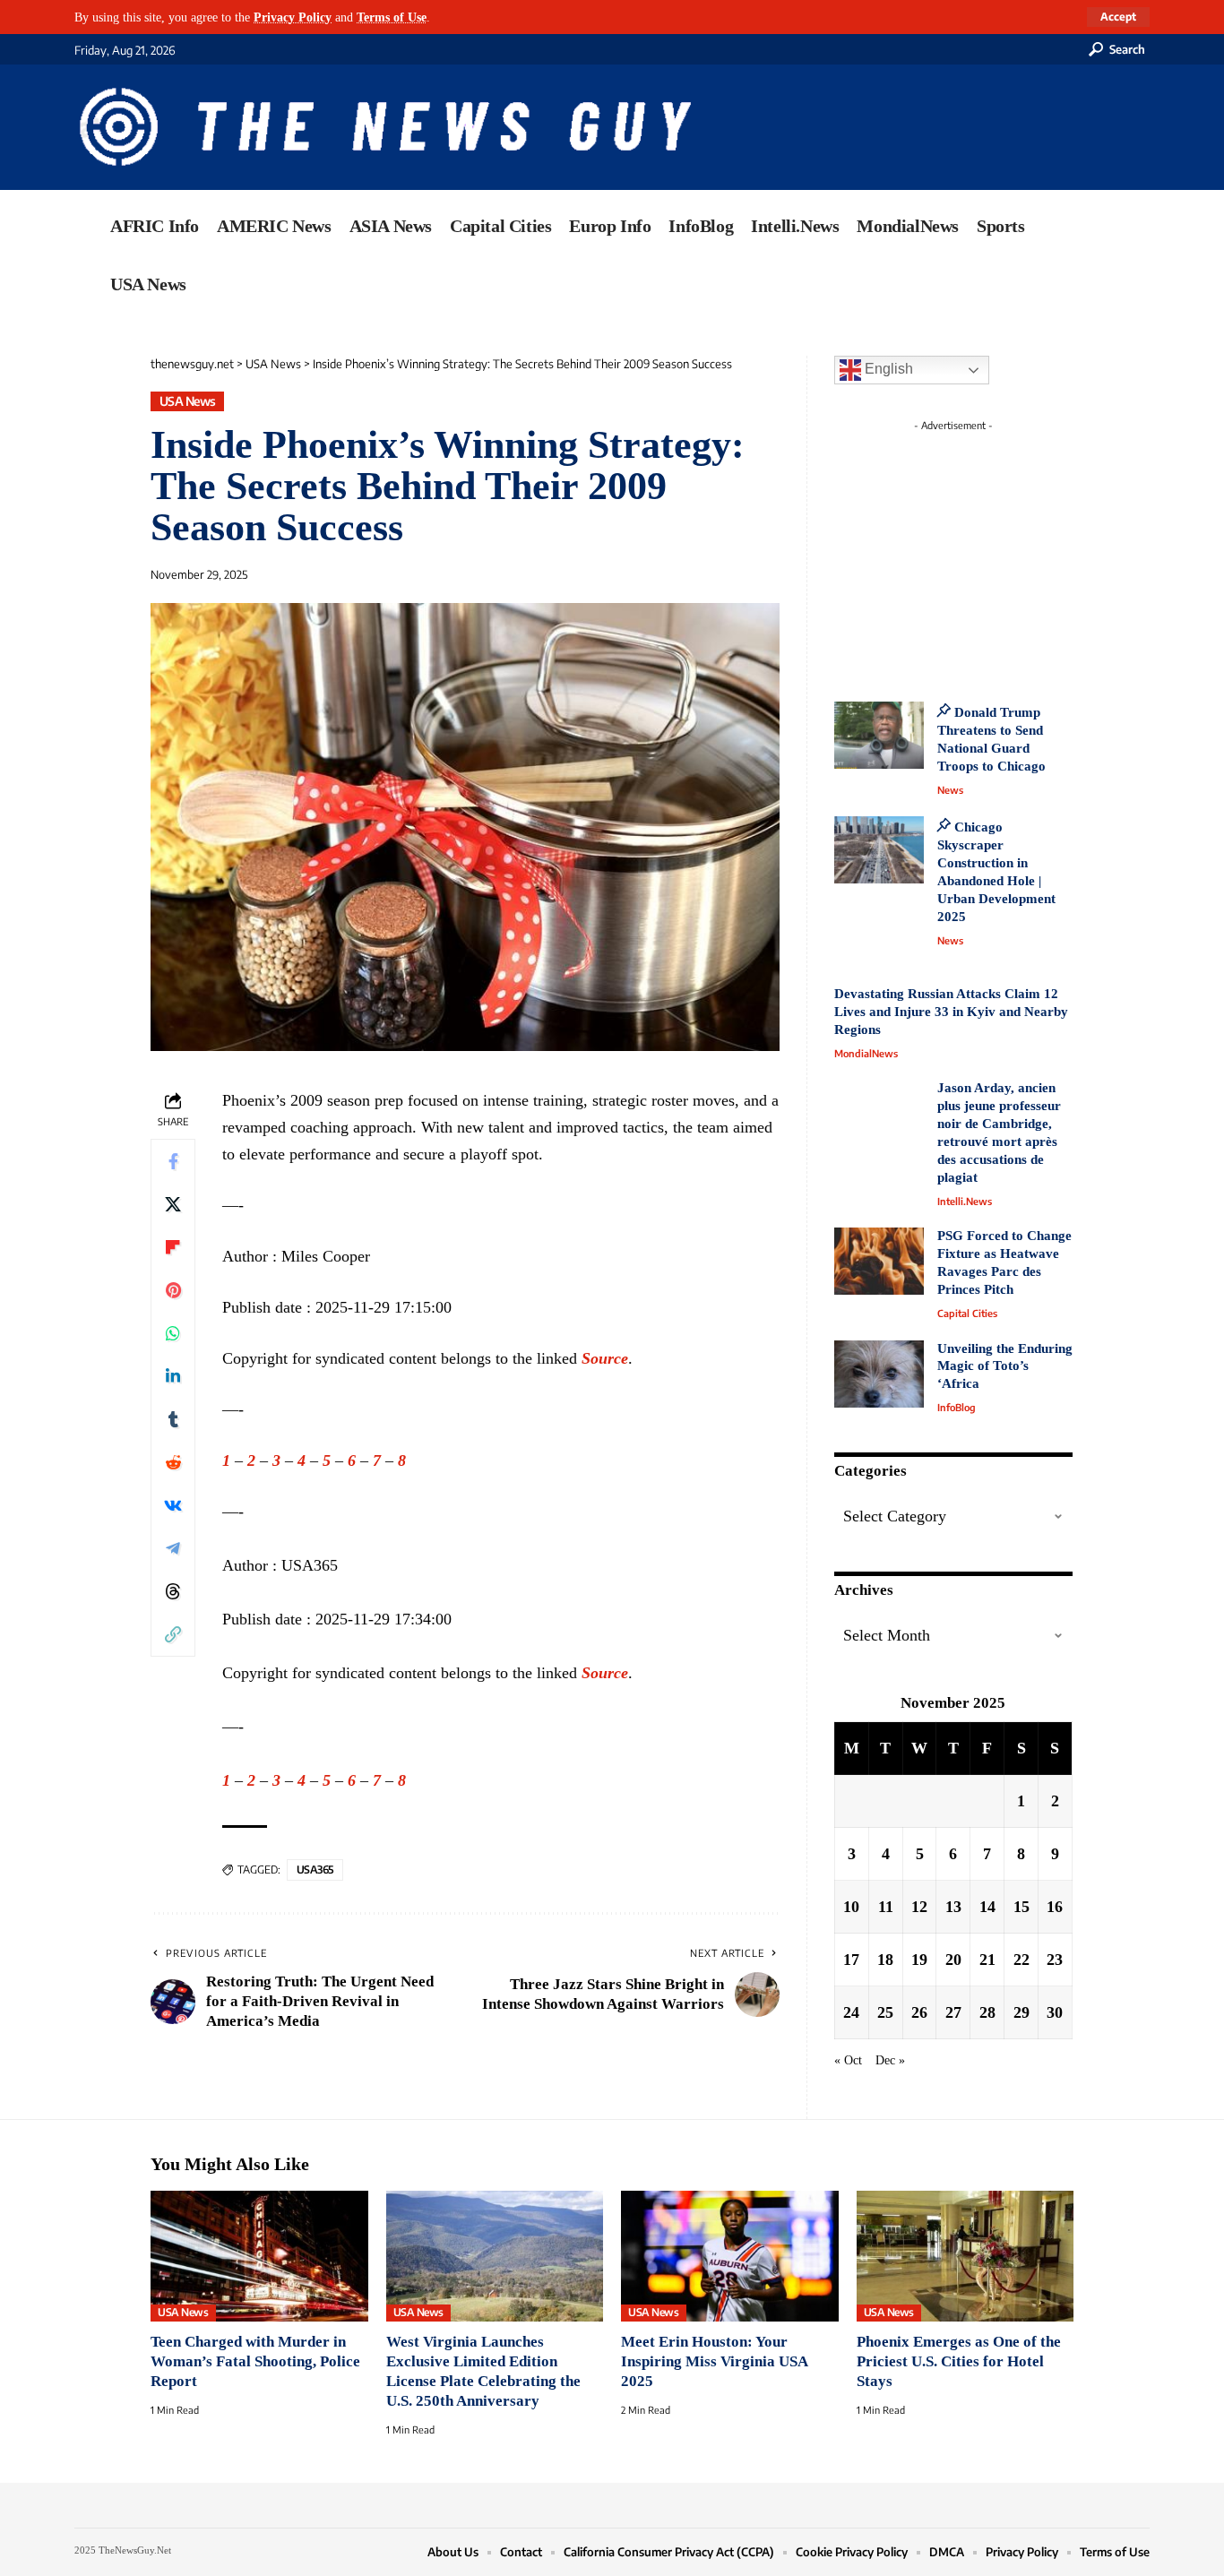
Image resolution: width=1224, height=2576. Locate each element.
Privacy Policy (293, 17)
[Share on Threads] (173, 1591)
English (887, 369)
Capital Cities (967, 1313)
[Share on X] (173, 1204)
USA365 (315, 1870)
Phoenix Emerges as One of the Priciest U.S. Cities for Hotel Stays (959, 2361)
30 (1055, 2012)
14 (987, 1907)
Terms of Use (392, 17)
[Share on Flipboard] (173, 1247)
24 (851, 2012)
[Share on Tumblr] (173, 1419)
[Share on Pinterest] (173, 1290)
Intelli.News (965, 1201)
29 (1021, 2012)
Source (605, 1358)
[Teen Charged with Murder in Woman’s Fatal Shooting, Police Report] (259, 2256)
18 (885, 1960)
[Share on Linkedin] (173, 1376)
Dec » (890, 2060)
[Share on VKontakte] (173, 1505)
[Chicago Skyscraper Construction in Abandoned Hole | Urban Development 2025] (879, 850)
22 (1021, 1960)
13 (953, 1907)
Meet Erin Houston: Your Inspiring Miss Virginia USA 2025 (714, 2361)
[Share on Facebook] (173, 1161)
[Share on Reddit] (173, 1462)
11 (886, 1907)
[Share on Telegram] (173, 1548)
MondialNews (866, 1053)
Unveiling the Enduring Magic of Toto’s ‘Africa (1005, 1366)
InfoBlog (957, 1407)
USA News (188, 401)
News (950, 790)
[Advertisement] (987, 551)
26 (919, 2012)
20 (953, 1960)
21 (987, 1960)
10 (851, 1907)
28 (987, 2012)
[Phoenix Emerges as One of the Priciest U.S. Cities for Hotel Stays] (965, 2256)
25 (885, 2012)
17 (851, 1960)
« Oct (848, 2060)
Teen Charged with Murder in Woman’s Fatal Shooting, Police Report (255, 2361)
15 (1021, 1907)
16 (1055, 1907)
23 (1055, 1960)
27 (953, 2012)
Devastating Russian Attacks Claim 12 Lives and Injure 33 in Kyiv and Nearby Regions (951, 1012)
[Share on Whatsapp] (173, 1333)
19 (919, 1960)
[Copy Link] (173, 1634)
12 (919, 1907)
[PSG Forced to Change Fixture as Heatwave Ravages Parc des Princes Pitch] (879, 1261)
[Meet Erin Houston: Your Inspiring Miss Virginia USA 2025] (730, 2256)
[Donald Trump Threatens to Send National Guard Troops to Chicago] (879, 735)
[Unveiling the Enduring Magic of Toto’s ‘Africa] (879, 1374)
